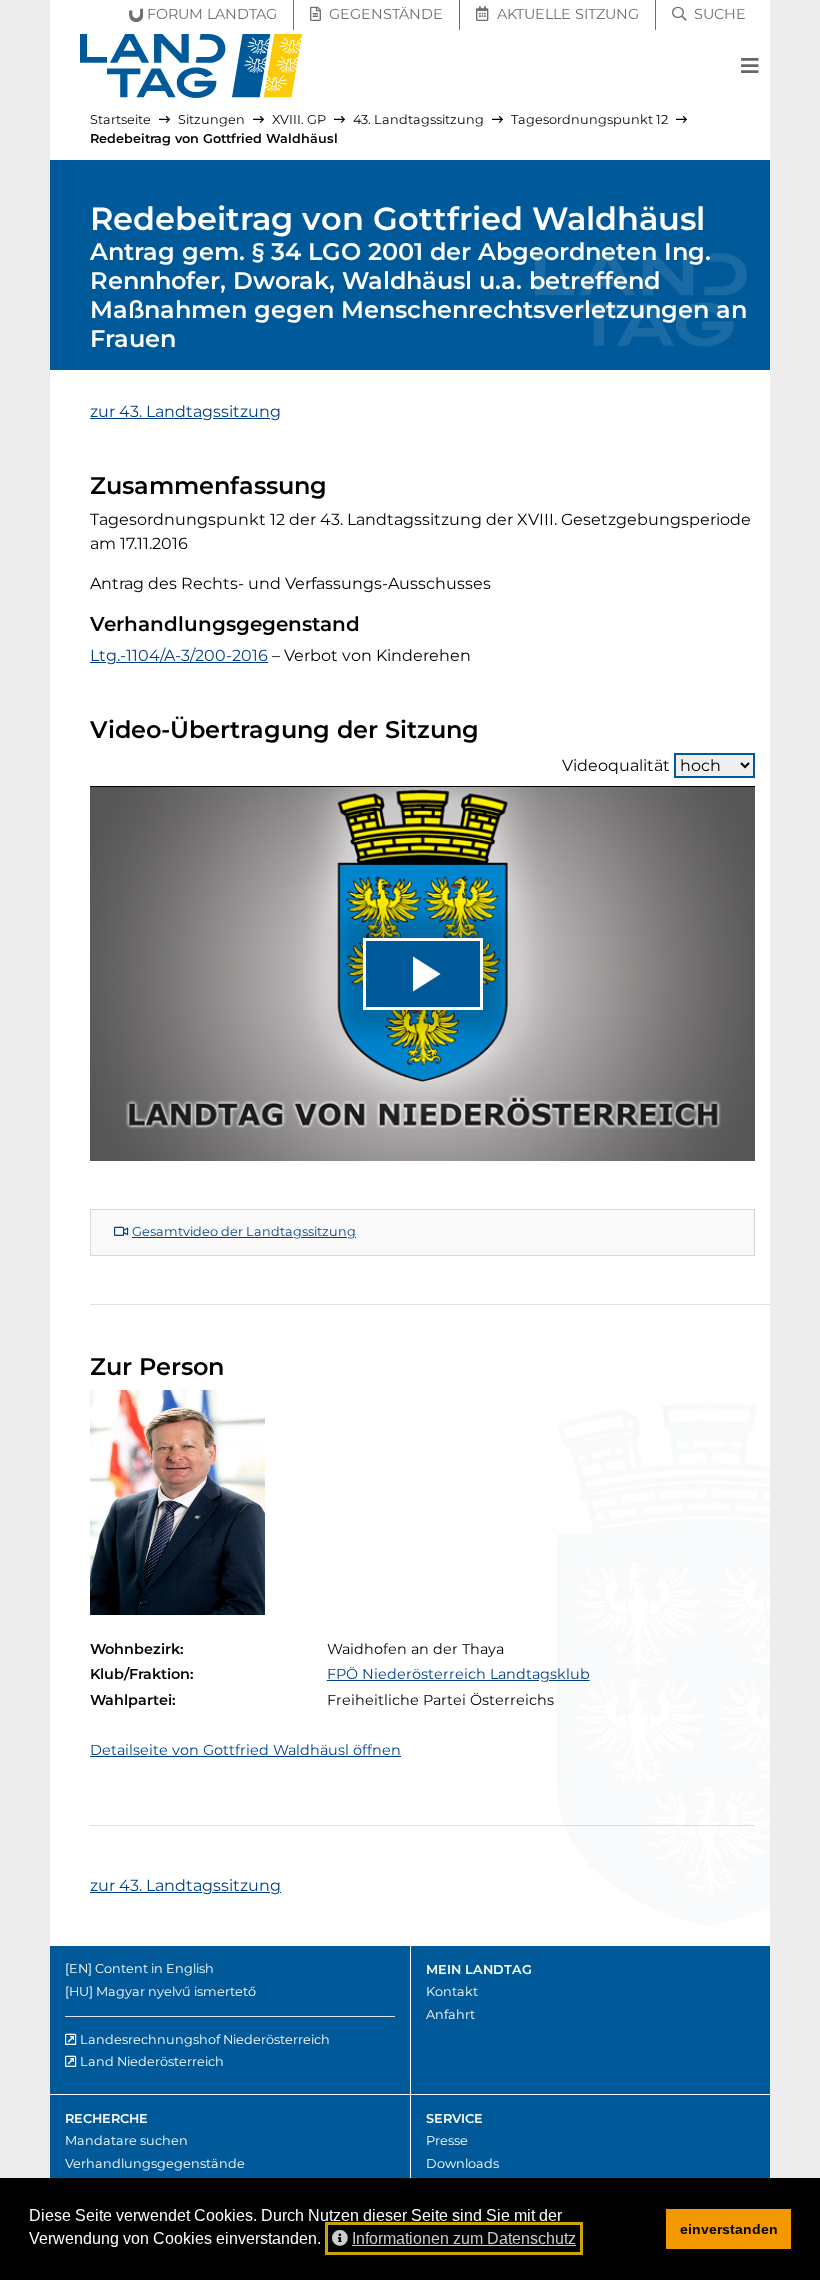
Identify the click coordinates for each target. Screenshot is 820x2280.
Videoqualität (616, 765)
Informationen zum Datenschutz (464, 2238)
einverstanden (729, 2229)
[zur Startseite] (191, 66)
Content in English (154, 1968)
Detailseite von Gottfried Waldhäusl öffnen (245, 1750)
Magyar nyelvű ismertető (176, 1991)
